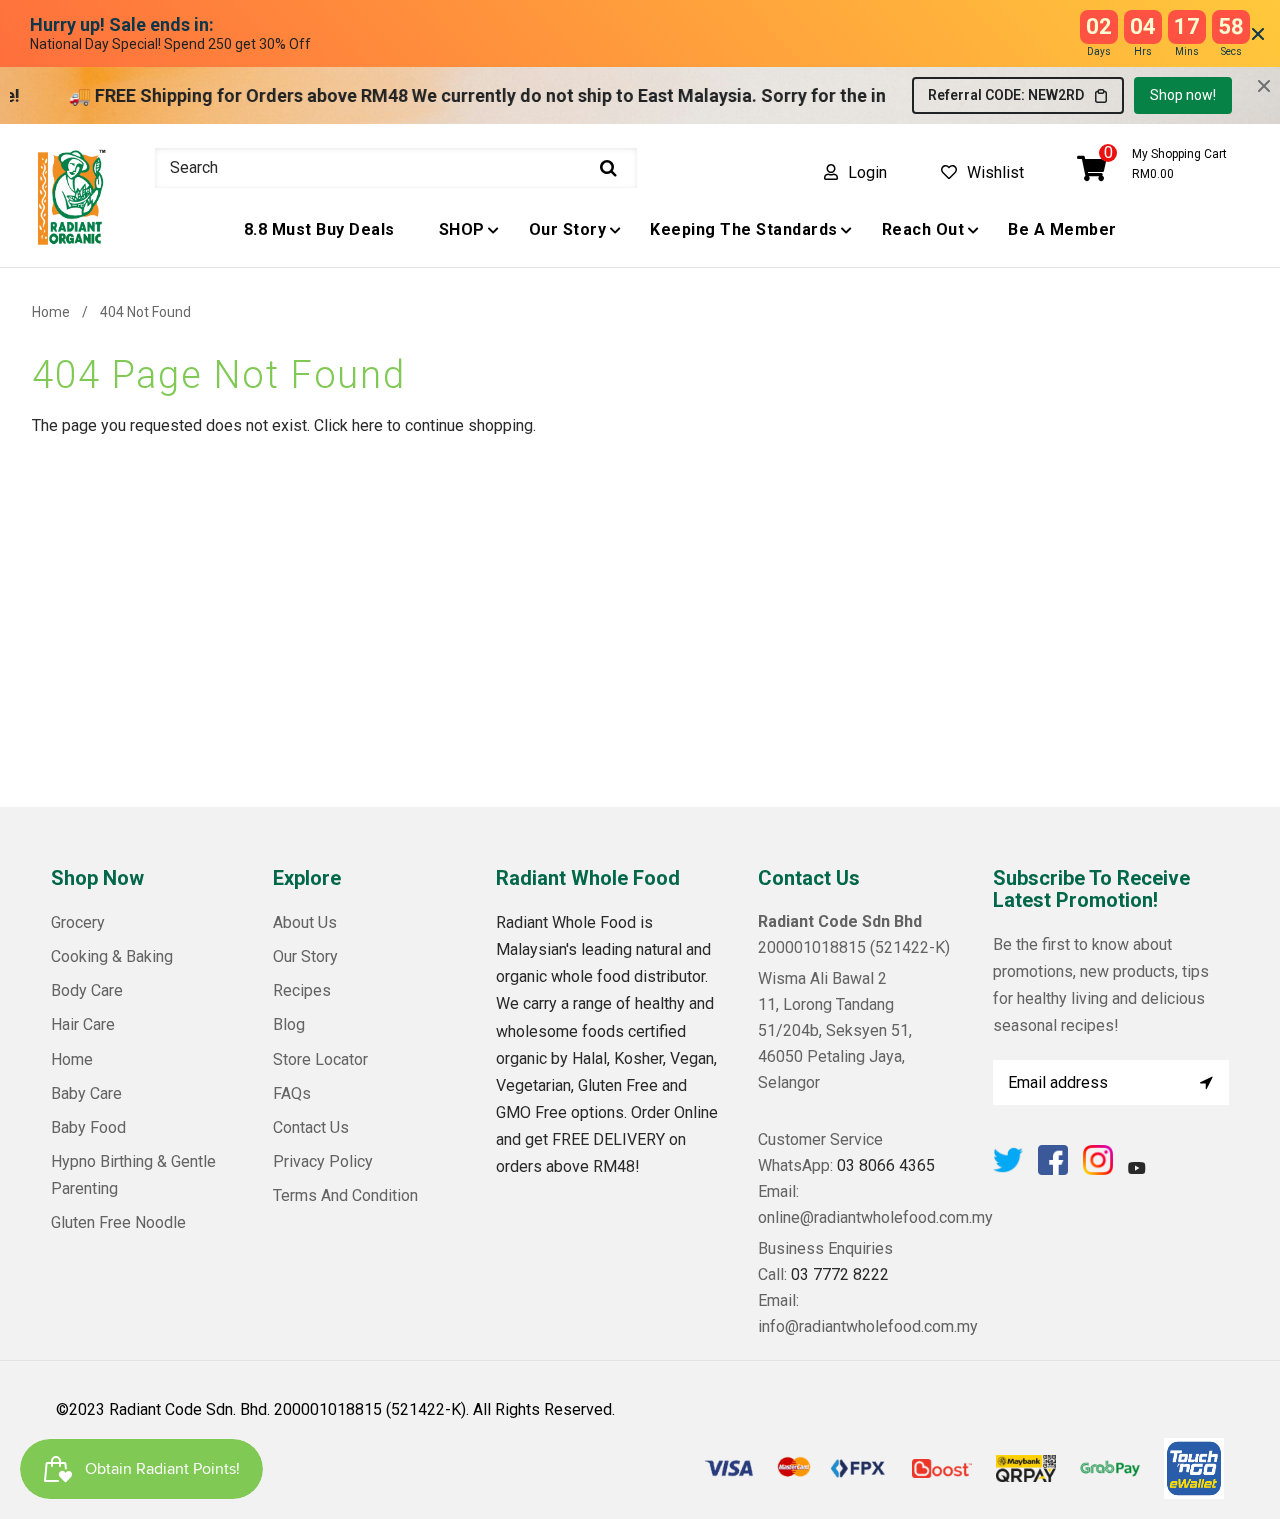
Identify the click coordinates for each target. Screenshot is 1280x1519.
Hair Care (83, 1024)
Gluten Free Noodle (118, 1222)
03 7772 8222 (840, 1274)
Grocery (78, 922)
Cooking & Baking (112, 956)
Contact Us (311, 1127)
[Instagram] (1098, 1169)
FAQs (292, 1093)
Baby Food (88, 1127)
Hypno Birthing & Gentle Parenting (133, 1175)
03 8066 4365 (886, 1165)
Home (51, 312)
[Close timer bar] (1258, 34)
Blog (289, 1024)
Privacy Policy (323, 1161)
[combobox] (396, 168)
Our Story (305, 956)
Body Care (87, 990)
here (367, 425)
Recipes (302, 990)
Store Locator (320, 1059)
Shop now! (1183, 95)
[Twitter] (1008, 1169)
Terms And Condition (345, 1195)
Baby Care (86, 1093)
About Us (305, 922)
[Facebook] (1053, 1169)
